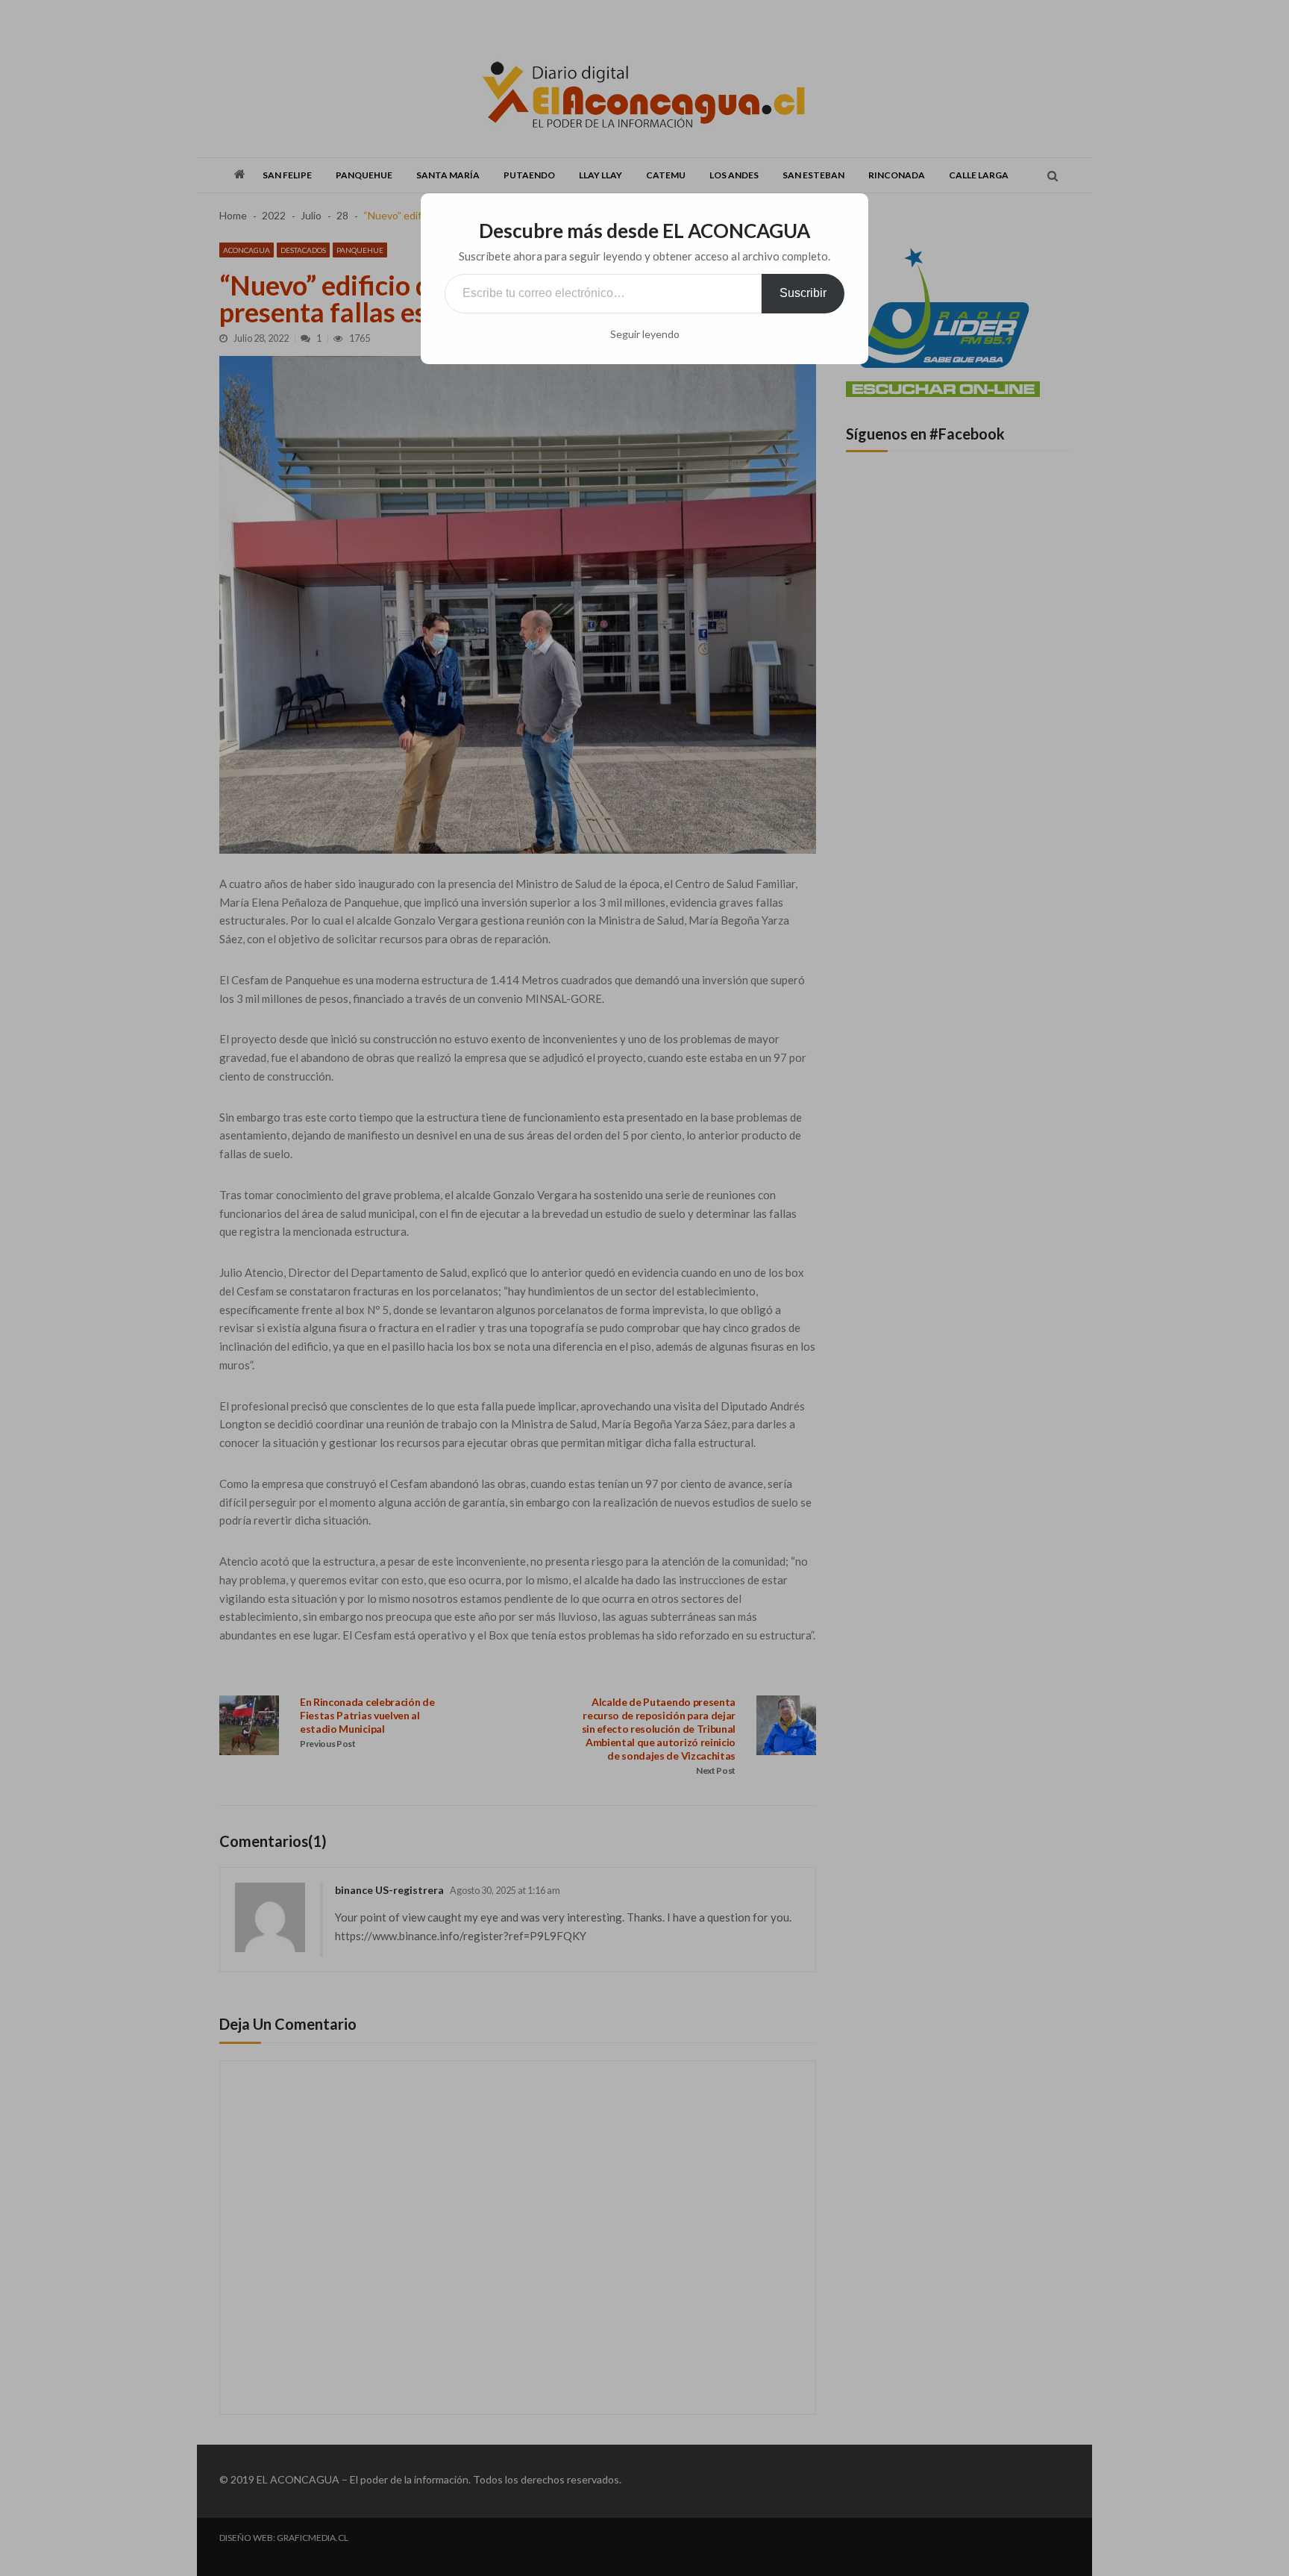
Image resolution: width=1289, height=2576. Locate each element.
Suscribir (803, 293)
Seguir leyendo (645, 334)
